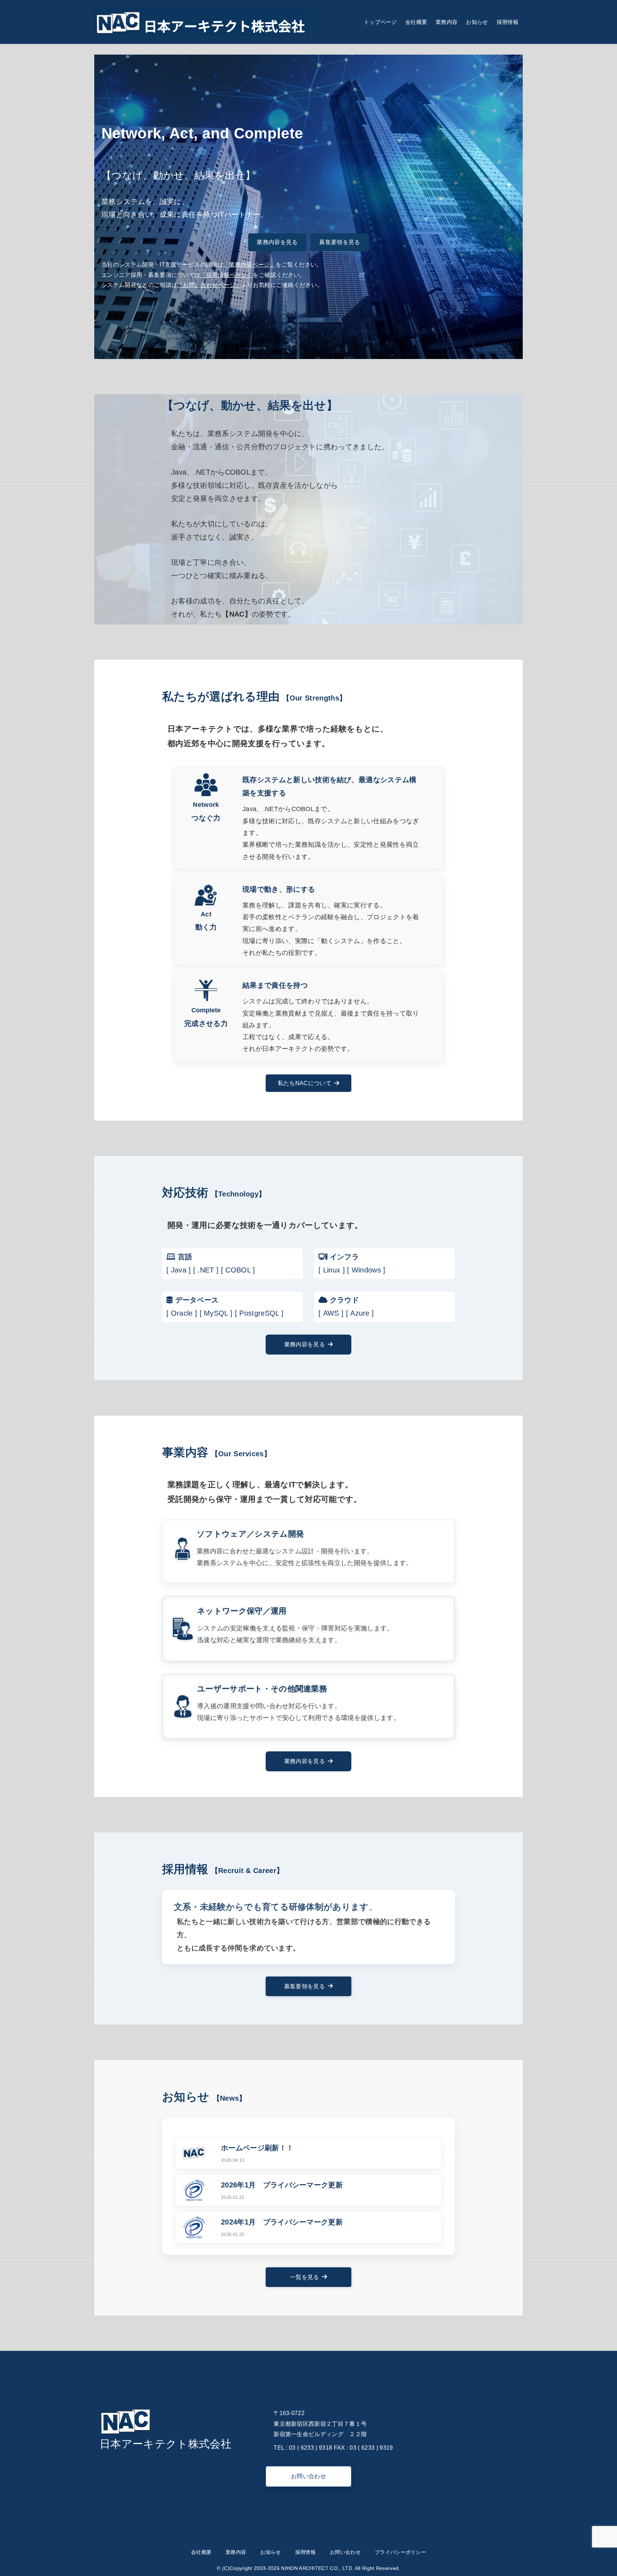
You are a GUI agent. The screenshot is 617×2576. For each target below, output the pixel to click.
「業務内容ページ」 (249, 265)
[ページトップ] (601, 2560)
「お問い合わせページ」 (209, 285)
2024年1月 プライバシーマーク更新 (282, 2222)
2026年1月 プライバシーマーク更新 (282, 2185)
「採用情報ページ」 (227, 275)
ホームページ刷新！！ (257, 2148)
